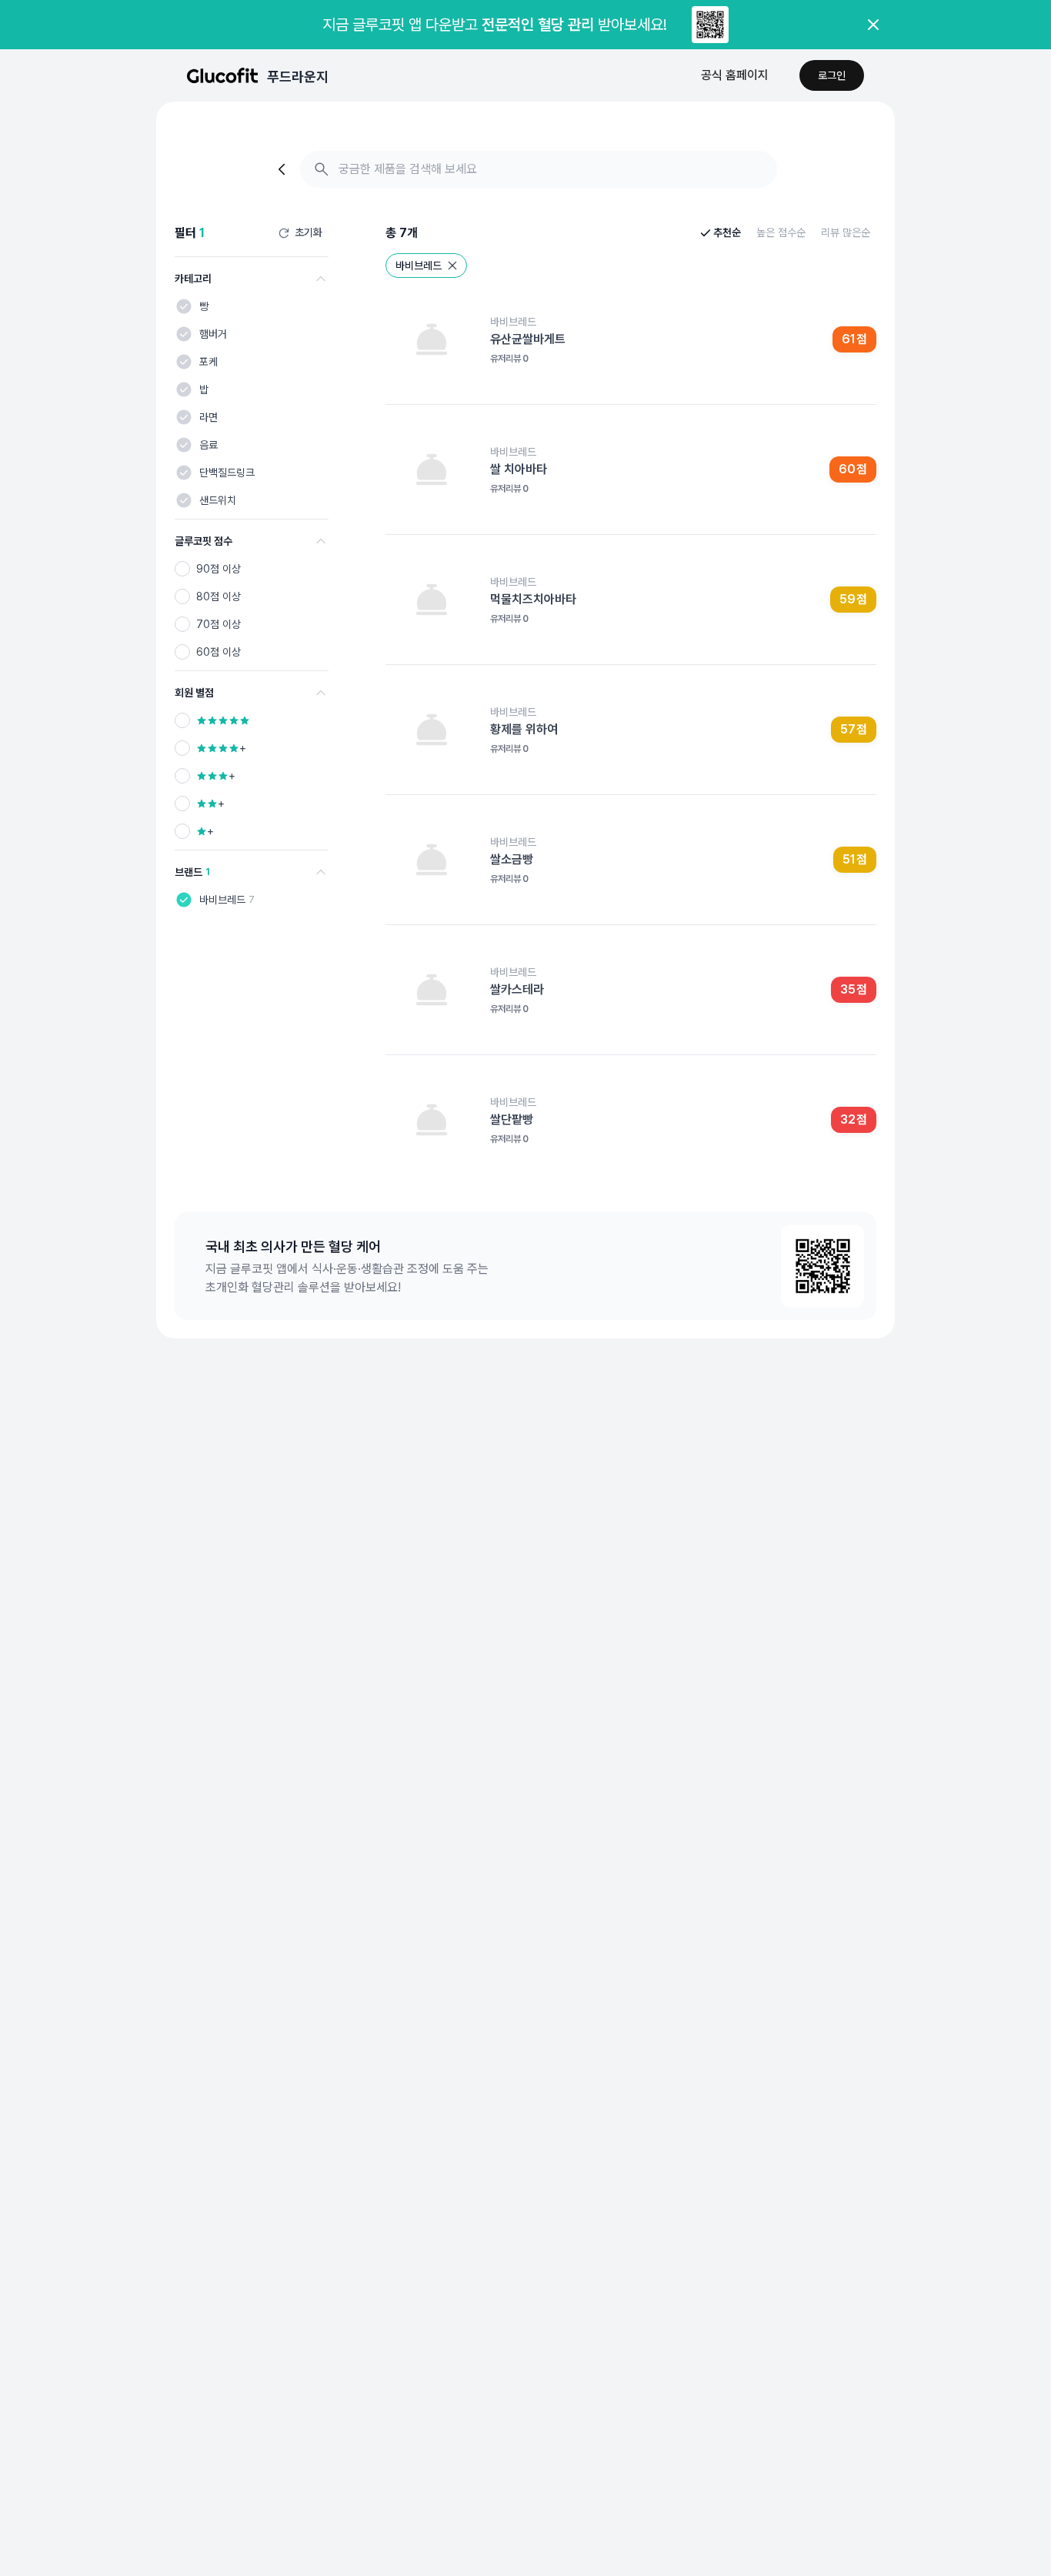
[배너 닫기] (873, 25)
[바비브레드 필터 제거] (452, 266)
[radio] (182, 569)
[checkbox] (184, 306)
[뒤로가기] (283, 169)
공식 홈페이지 (735, 75)
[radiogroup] (252, 610)
